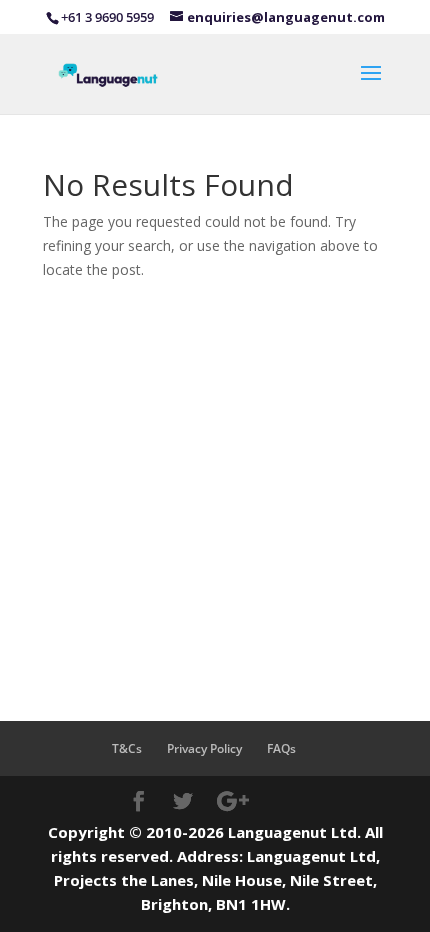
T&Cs (127, 748)
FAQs (281, 748)
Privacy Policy (204, 748)
